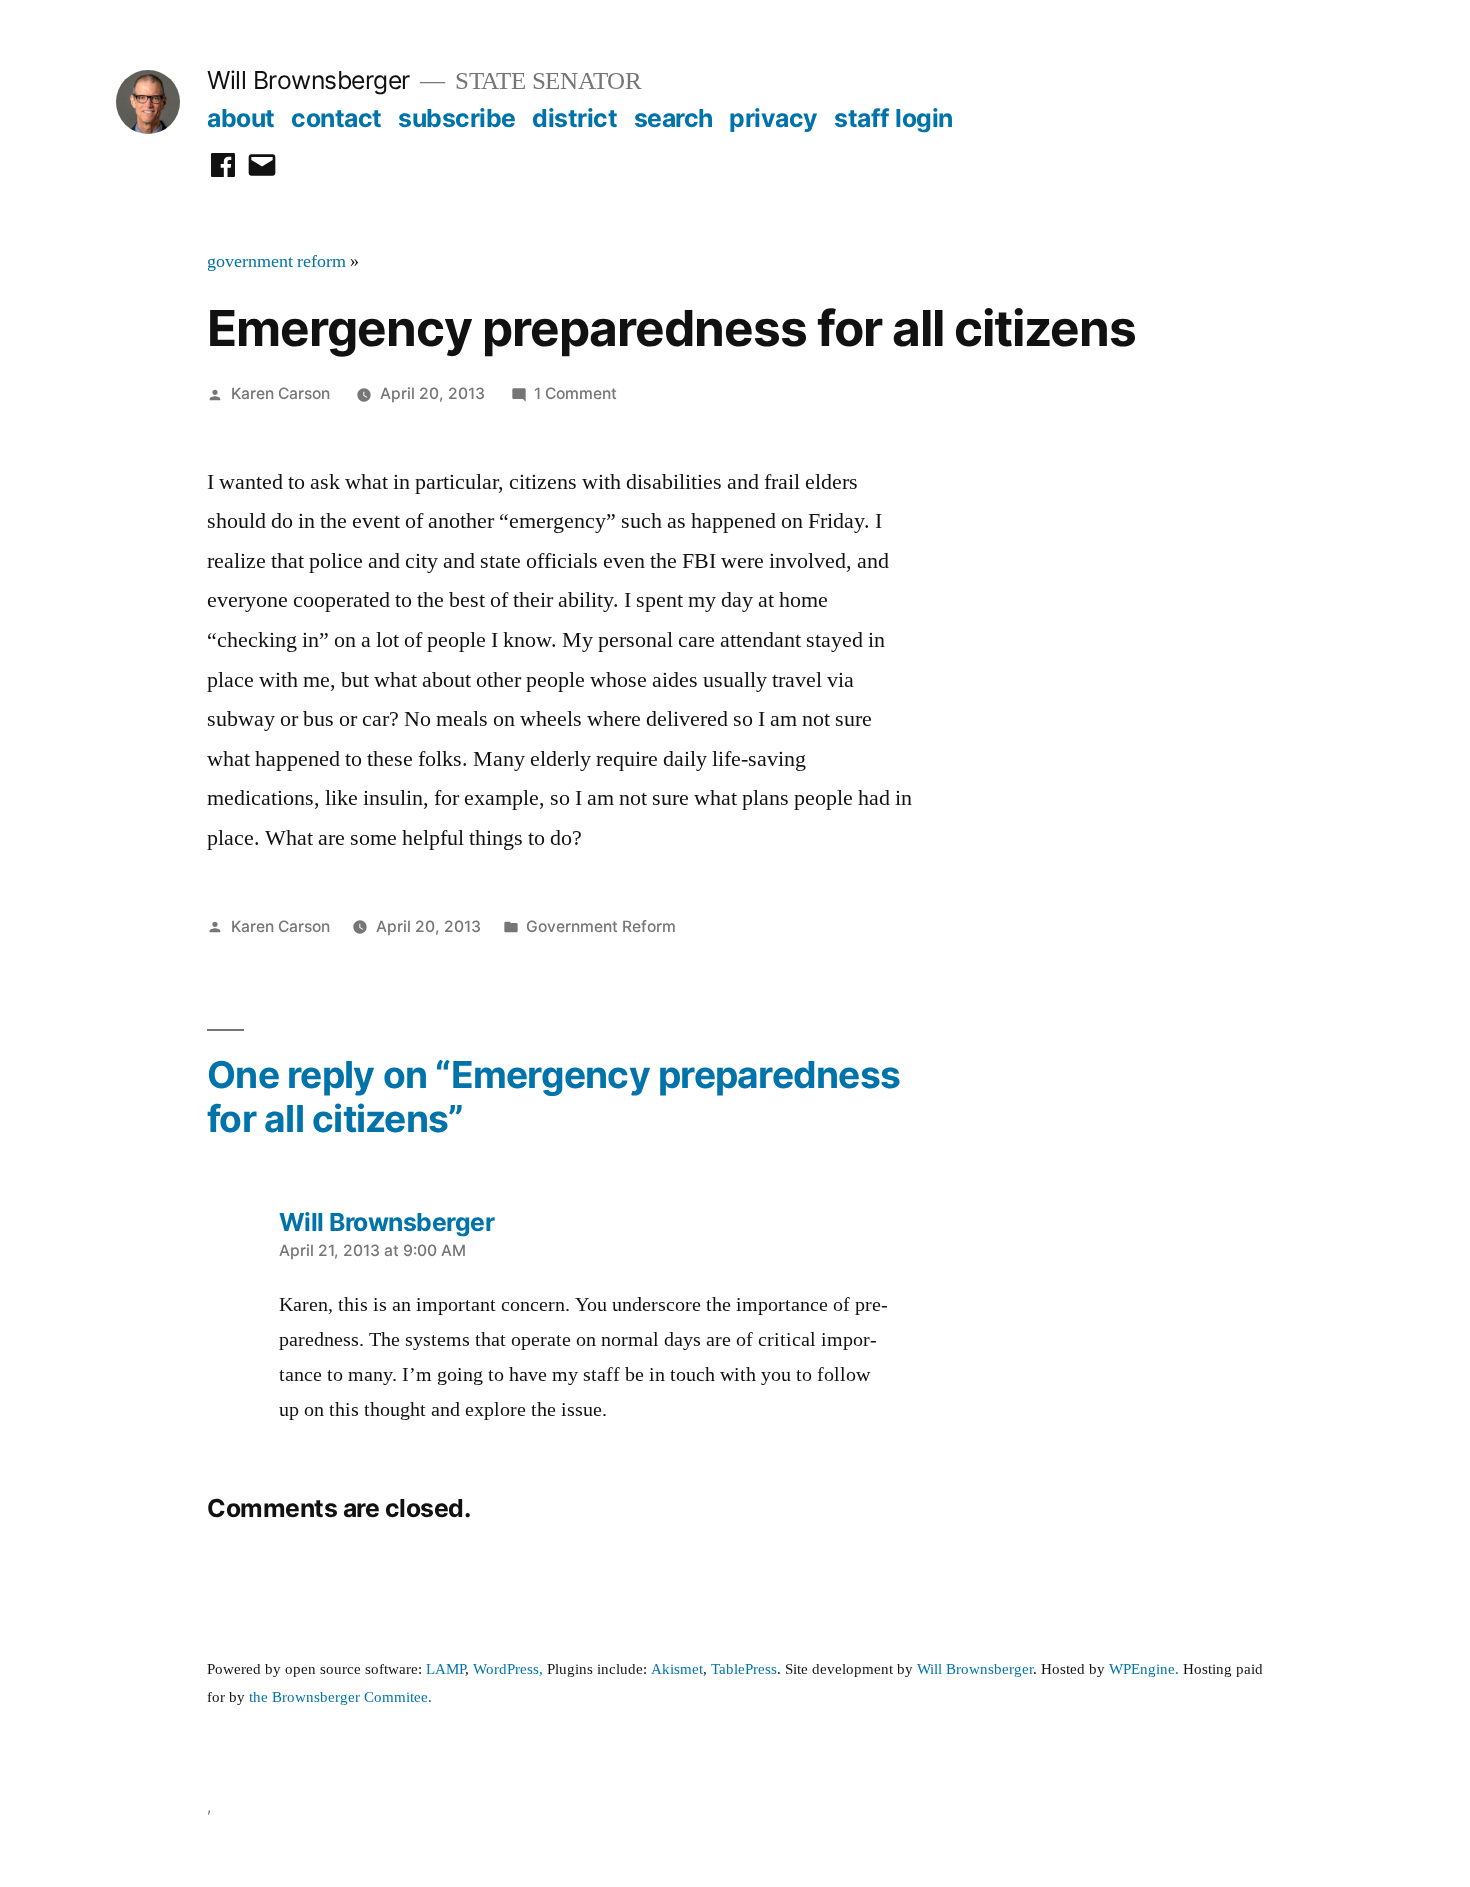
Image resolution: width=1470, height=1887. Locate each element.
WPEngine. (1146, 1669)
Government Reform (601, 926)
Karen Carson (280, 393)
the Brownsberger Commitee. (340, 1697)
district (574, 118)
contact (336, 118)
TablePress (744, 1669)
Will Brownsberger (308, 80)
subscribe (457, 118)
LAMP (445, 1669)
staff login (893, 118)
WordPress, (508, 1669)
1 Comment (575, 393)
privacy (773, 118)
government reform (276, 262)
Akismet (677, 1669)
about (241, 118)
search (673, 118)
